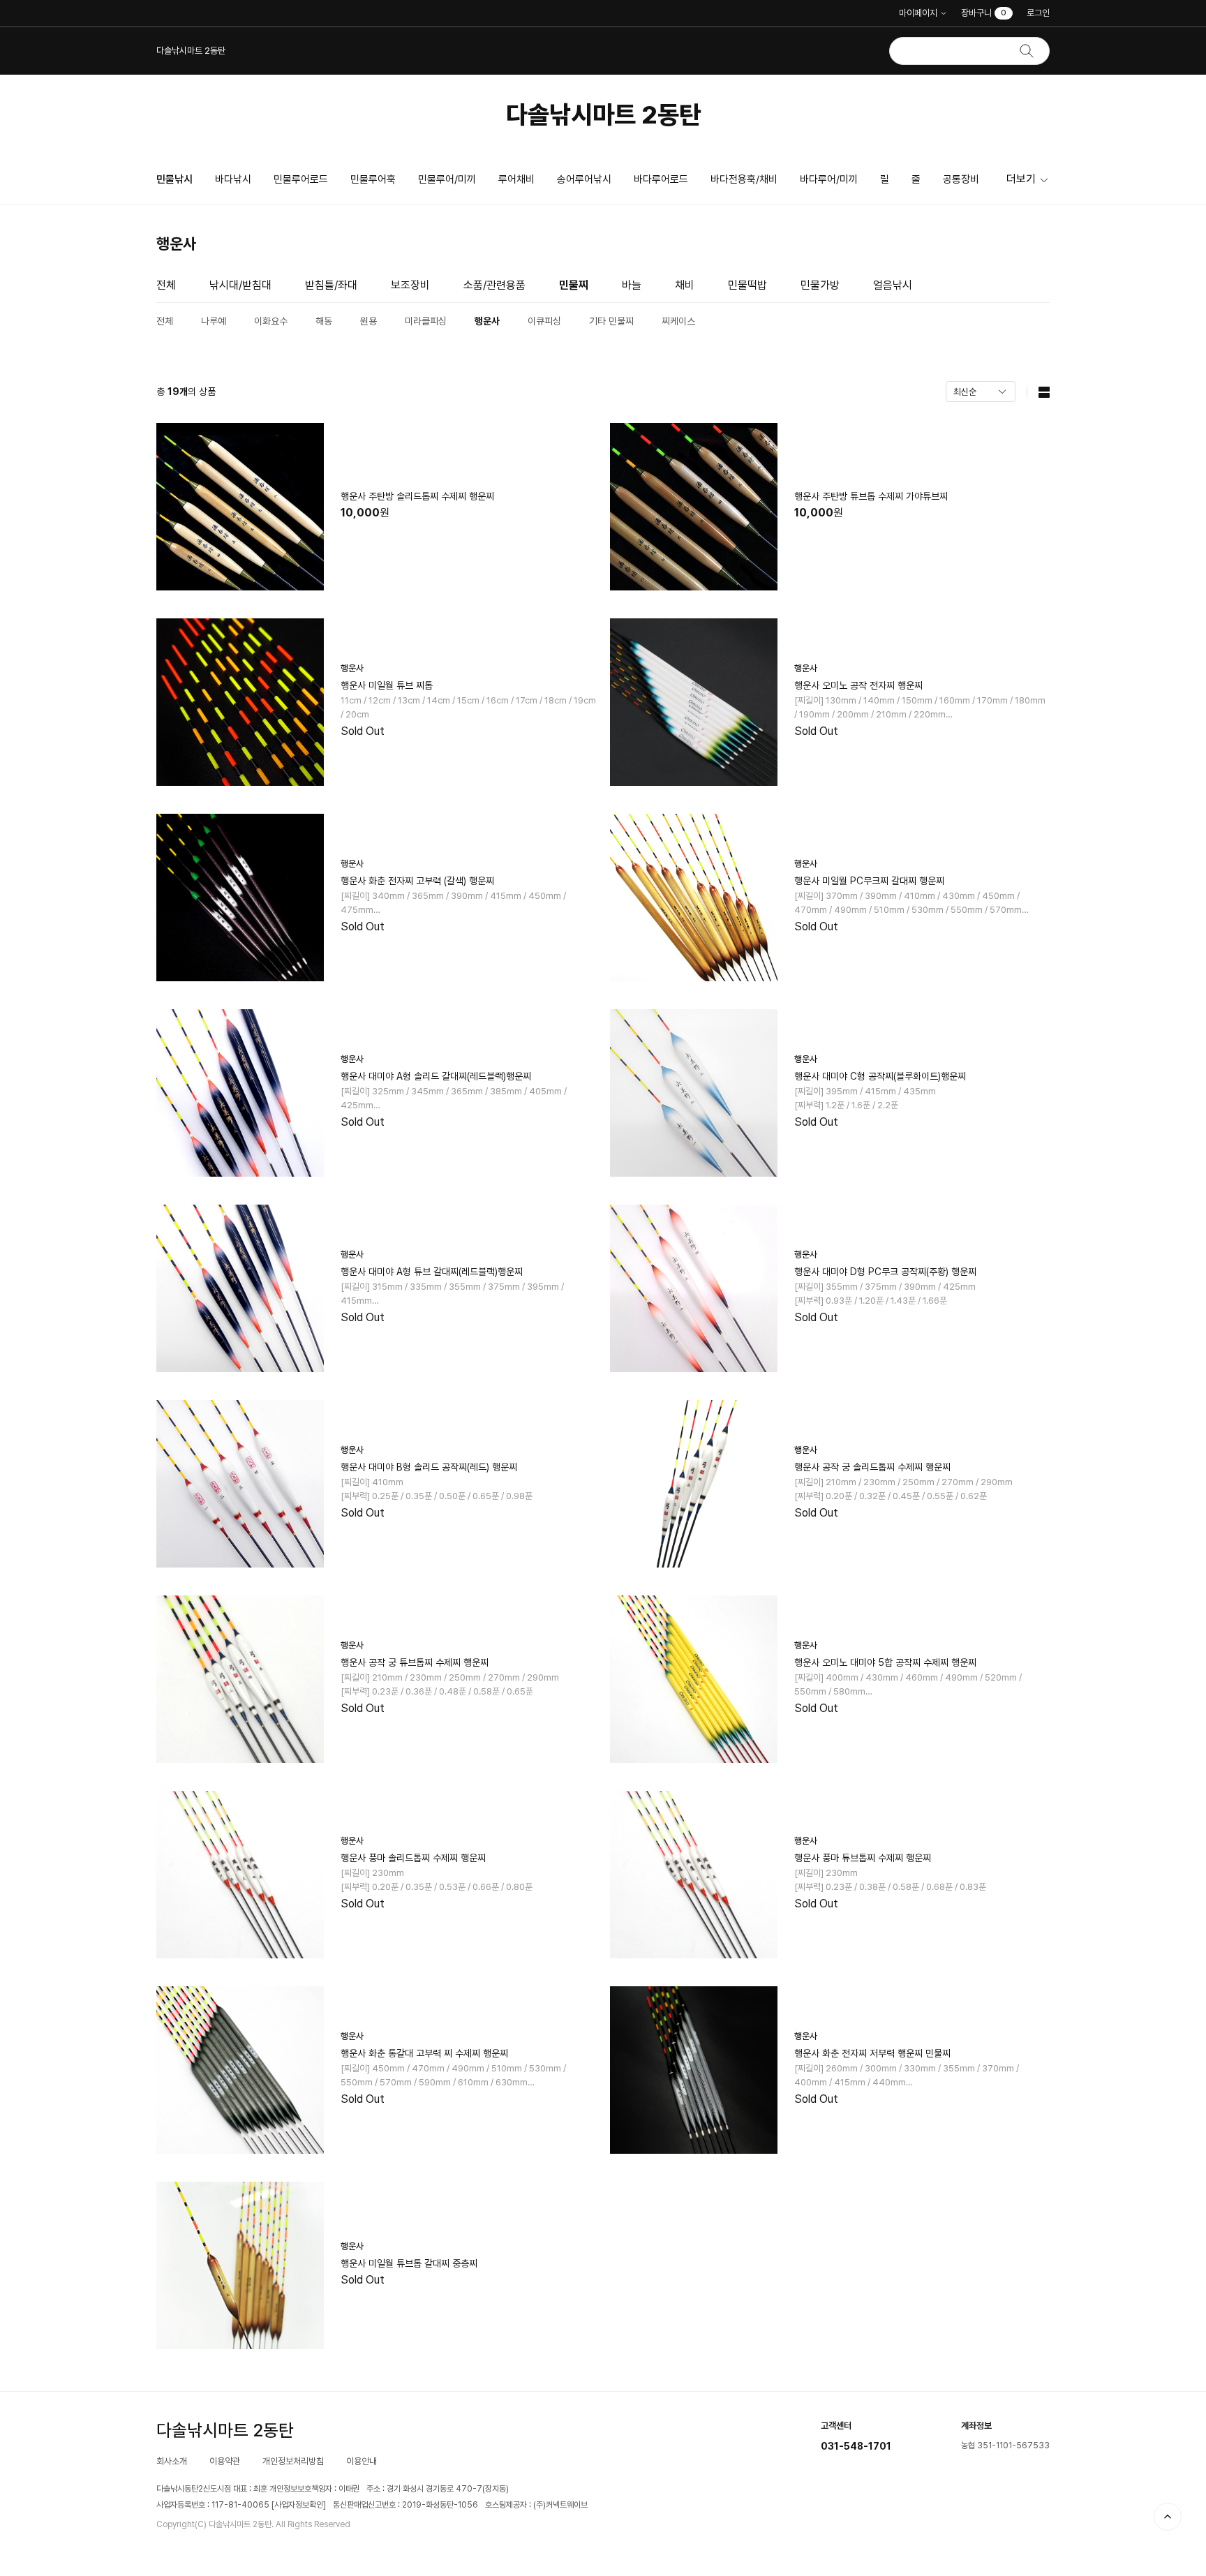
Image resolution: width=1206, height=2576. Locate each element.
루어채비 (516, 179)
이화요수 (271, 321)
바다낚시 (233, 179)
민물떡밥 (747, 285)
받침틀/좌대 (331, 285)
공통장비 (961, 179)
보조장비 (410, 285)
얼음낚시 (893, 285)
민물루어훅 (373, 179)
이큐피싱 (544, 321)
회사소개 (172, 2461)
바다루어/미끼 (829, 179)
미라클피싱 (426, 321)
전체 (166, 285)
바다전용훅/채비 (744, 179)
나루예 (214, 321)
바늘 (632, 285)
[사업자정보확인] (299, 2505)
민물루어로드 (301, 179)
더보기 (1021, 179)
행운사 (487, 321)
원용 (368, 321)
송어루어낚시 (584, 179)
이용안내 (362, 2461)
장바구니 (984, 13)
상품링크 (376, 507)
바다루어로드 (661, 179)
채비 (685, 285)
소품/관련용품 (494, 285)
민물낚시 (174, 179)
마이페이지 (918, 13)
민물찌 (574, 285)
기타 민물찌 (611, 321)
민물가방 (820, 285)
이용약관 (225, 2461)
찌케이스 (678, 321)
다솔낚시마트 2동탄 (603, 115)
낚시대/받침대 (240, 285)
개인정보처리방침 (293, 2461)
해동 (324, 321)
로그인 (1038, 13)
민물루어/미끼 (447, 179)
